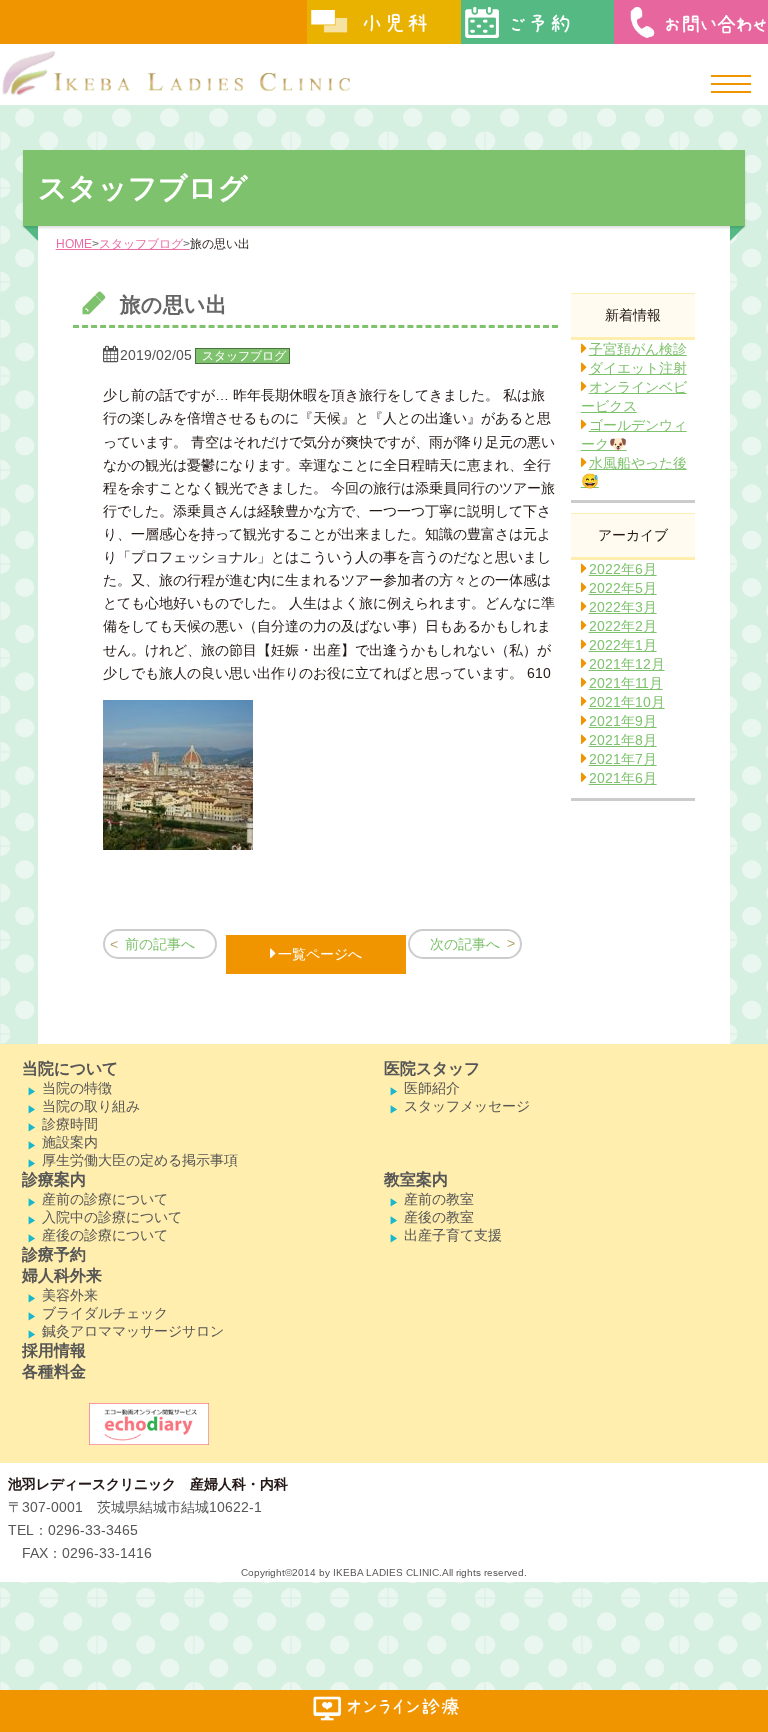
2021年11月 (626, 683)
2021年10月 (627, 702)
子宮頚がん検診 (638, 349)
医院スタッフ (432, 1068)
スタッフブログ (141, 244)
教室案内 (416, 1179)
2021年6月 (623, 778)
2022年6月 (623, 569)
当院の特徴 (77, 1088)
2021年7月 (623, 759)
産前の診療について (105, 1199)
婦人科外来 (62, 1275)
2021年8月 (623, 740)
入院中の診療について (112, 1217)
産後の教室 (439, 1217)
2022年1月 (623, 645)
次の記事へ (465, 944)
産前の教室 (439, 1199)
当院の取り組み (91, 1106)
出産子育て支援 (453, 1235)
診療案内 (54, 1179)
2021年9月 (623, 721)
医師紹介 (432, 1088)
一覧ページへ (320, 954)
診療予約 (54, 1254)
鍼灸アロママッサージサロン (133, 1331)
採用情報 (54, 1350)
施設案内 (70, 1142)
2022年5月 (623, 588)
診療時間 (70, 1124)
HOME (74, 244)
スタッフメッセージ (467, 1106)
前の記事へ (160, 944)
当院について (70, 1068)
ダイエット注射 (638, 368)
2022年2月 (623, 626)
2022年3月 (623, 607)
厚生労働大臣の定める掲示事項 (140, 1160)
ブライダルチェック (105, 1313)
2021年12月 (627, 664)
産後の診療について (105, 1235)
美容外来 (70, 1295)
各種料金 (54, 1371)
